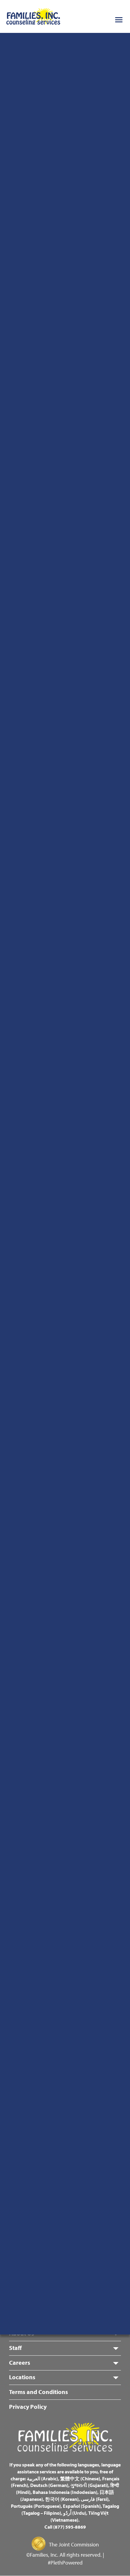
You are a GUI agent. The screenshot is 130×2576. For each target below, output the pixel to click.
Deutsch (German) (49, 2485)
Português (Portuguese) (36, 2506)
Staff (15, 2348)
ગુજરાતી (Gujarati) (89, 2485)
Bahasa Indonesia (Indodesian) (65, 2492)
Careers (20, 2362)
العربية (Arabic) (42, 2479)
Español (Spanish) (82, 2506)
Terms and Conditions (39, 2392)
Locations (22, 2377)
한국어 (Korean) (62, 2499)
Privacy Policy (28, 2407)
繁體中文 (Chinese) (80, 2479)
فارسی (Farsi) (95, 2499)
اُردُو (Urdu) (75, 2513)
